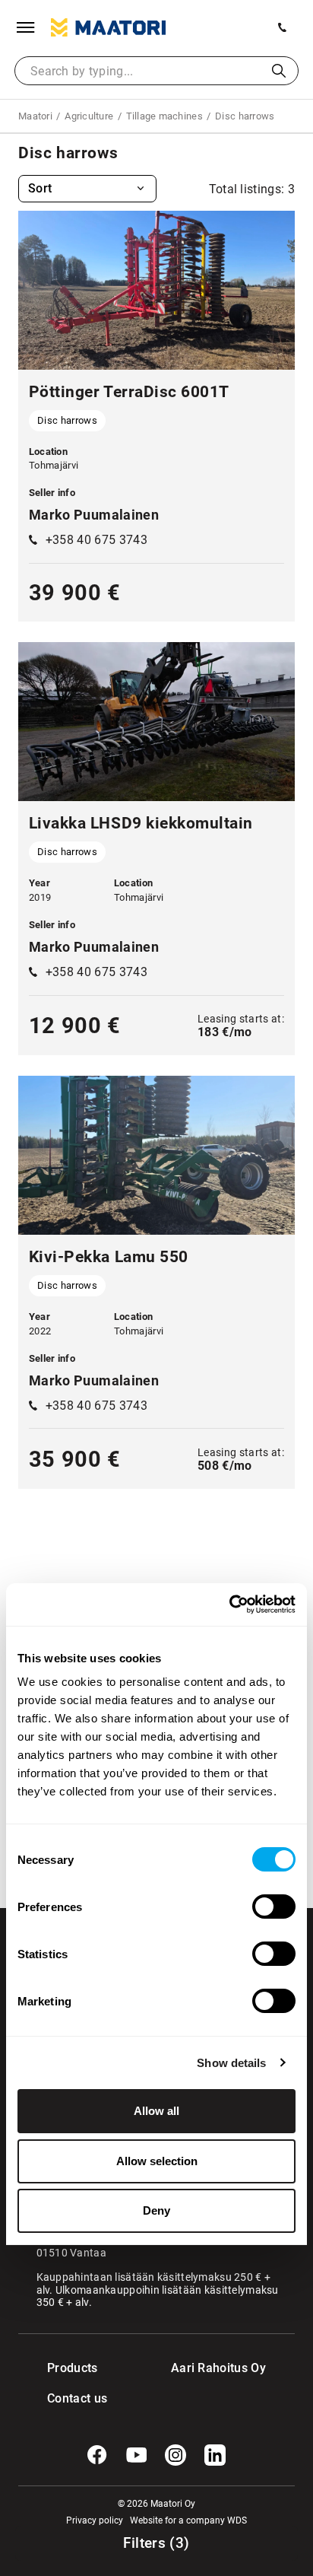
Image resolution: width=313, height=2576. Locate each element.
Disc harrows (67, 420)
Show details (231, 2063)
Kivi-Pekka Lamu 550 (109, 1257)
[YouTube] (137, 2455)
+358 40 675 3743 (96, 540)
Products (73, 2368)
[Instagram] (175, 2455)
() (156, 2543)
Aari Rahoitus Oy (218, 2368)
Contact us (77, 2398)
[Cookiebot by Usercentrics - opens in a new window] (229, 1604)
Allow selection (157, 2161)
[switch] (274, 1907)
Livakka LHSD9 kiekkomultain (141, 823)
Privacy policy (95, 2520)
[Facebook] (97, 2455)
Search (279, 71)
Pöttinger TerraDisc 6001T (129, 392)
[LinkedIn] (215, 2455)
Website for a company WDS (188, 2520)
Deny (156, 2210)
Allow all (156, 2111)
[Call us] (283, 27)
